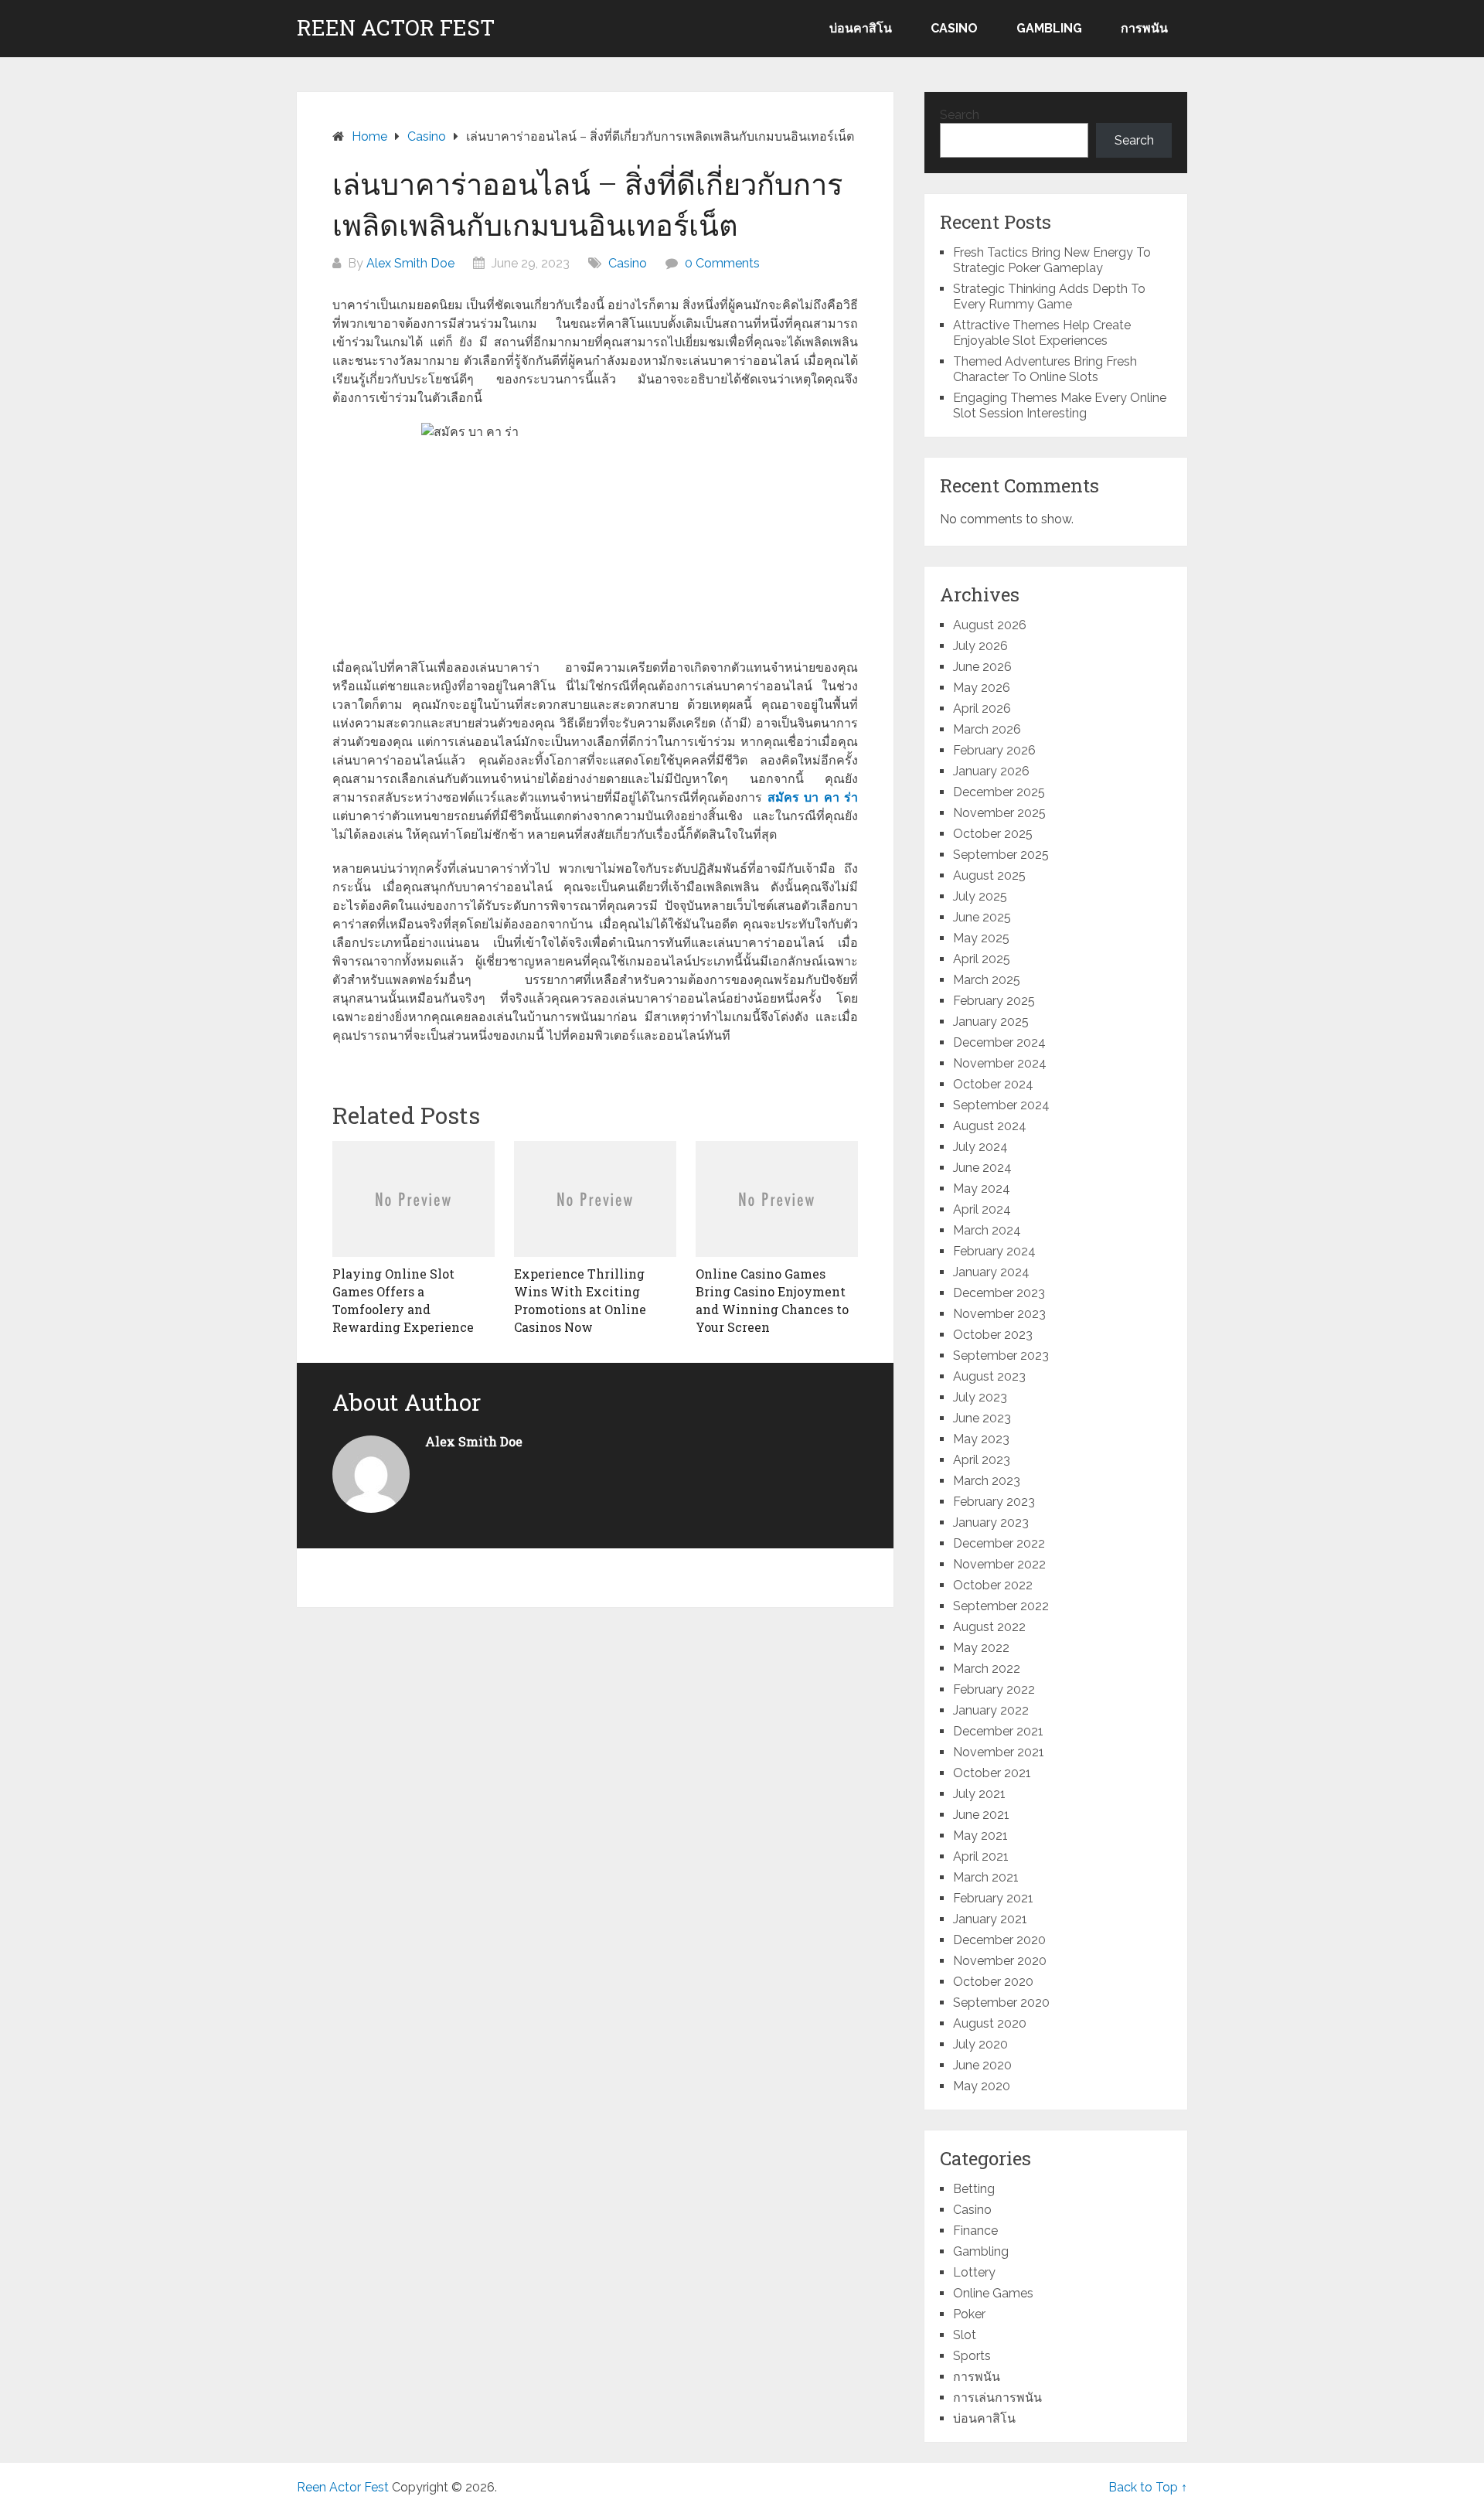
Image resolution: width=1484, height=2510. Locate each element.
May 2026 (982, 688)
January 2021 (990, 1919)
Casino (954, 28)
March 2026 (987, 729)
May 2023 (981, 1439)
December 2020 (999, 1940)
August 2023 (989, 1376)
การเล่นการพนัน (997, 2398)
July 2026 (980, 646)
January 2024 (991, 1272)
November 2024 (1000, 1063)
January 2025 (991, 1022)
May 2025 (981, 938)
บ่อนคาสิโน (861, 28)
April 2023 (982, 1460)
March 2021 (986, 1877)
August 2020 (990, 2023)
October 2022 (993, 1585)
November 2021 (999, 1752)
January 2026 (991, 771)
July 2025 (980, 896)
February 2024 (994, 1251)
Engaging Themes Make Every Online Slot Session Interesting (1060, 405)
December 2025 (999, 792)
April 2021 (981, 1856)
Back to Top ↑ (1148, 2487)
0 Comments (722, 263)
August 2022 (989, 1627)
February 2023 (994, 1502)
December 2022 (999, 1543)
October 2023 (993, 1335)
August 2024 (990, 1126)
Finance (975, 2231)
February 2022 (994, 1689)
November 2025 (999, 813)
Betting (974, 2189)
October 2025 (993, 834)
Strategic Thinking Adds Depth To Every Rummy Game (1049, 296)
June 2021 (981, 1815)
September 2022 (1001, 1606)
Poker (969, 2314)
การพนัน (1144, 28)
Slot (965, 2335)
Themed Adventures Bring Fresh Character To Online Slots (1045, 369)
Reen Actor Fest (396, 28)
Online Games (993, 2293)
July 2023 (980, 1397)
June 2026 (982, 667)
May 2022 (981, 1648)
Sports (972, 2356)
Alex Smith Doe (410, 263)
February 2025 (994, 1001)
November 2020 (1000, 1961)
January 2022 (991, 1710)
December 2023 (999, 1293)
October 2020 (993, 1982)
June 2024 (982, 1168)
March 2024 (987, 1230)
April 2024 (982, 1209)
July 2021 (979, 1794)
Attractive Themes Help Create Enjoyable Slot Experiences (1042, 333)
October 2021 (992, 1773)
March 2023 (987, 1481)
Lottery (974, 2272)
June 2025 (982, 917)
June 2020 (982, 2065)
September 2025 (1001, 855)
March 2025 (987, 980)
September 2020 (1001, 2003)
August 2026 (990, 625)
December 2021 (998, 1731)
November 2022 (999, 1564)
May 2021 (980, 1836)
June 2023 (982, 1418)
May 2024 (982, 1189)
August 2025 (989, 875)
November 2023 (999, 1314)
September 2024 (1001, 1105)
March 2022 (987, 1669)
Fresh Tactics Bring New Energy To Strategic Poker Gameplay (1052, 260)
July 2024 (980, 1147)
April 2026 (982, 708)
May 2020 (982, 2086)
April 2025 (982, 959)
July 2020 (980, 2044)
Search (960, 115)
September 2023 (1001, 1355)
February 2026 (994, 750)
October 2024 (993, 1084)
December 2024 (999, 1042)
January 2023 (991, 1522)
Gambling (1049, 28)
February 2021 (993, 1898)
